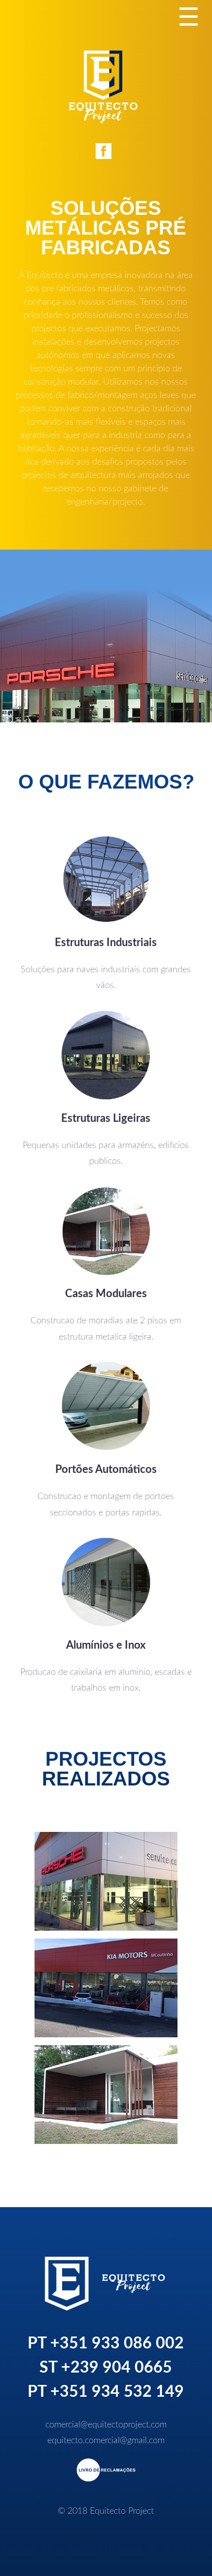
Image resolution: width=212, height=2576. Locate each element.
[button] (106, 1881)
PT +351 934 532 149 (106, 2392)
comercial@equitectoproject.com (106, 2425)
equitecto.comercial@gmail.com (106, 2441)
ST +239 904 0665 (106, 2368)
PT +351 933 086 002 (106, 2343)
